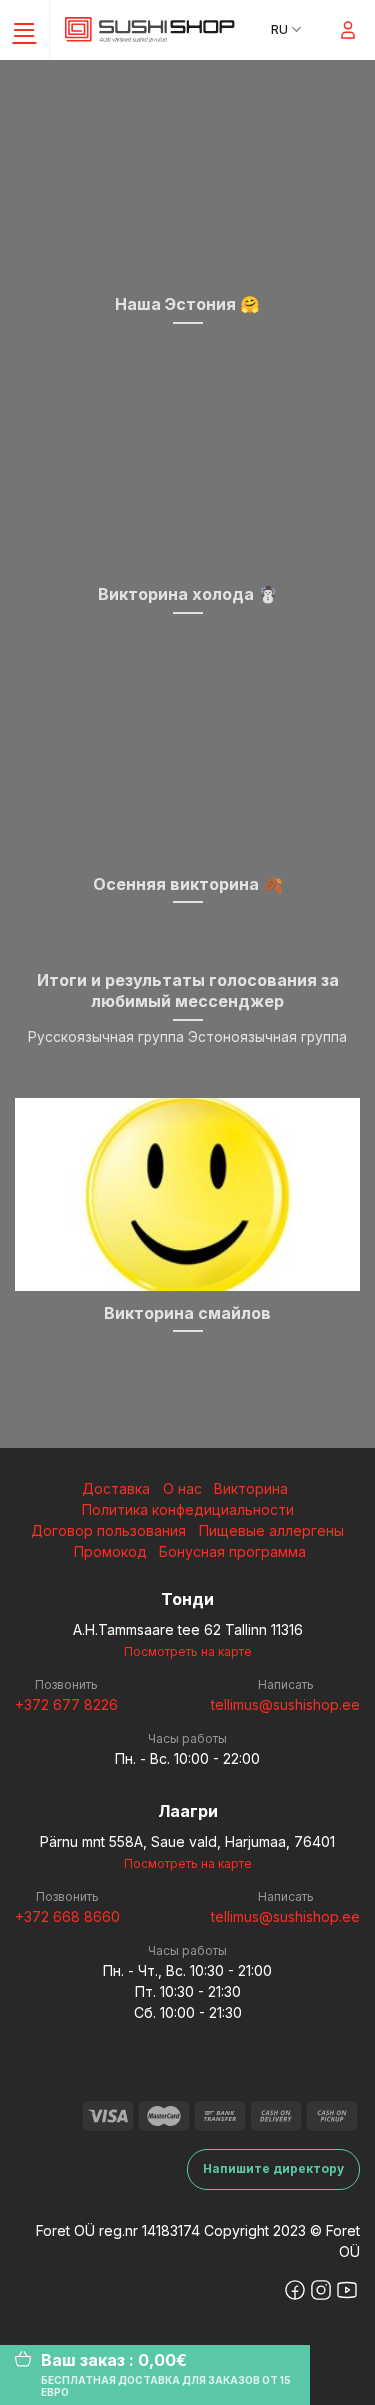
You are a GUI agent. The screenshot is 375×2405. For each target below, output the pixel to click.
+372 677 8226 (66, 1704)
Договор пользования (108, 1530)
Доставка (116, 1488)
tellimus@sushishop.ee (285, 1704)
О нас (182, 1488)
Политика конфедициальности (188, 1509)
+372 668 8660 (67, 1916)
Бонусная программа (232, 1551)
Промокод (110, 1551)
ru (279, 29)
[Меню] (25, 30)
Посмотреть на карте (188, 1651)
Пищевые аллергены (271, 1530)
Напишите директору (273, 2168)
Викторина (251, 1488)
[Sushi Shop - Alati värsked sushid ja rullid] (150, 30)
